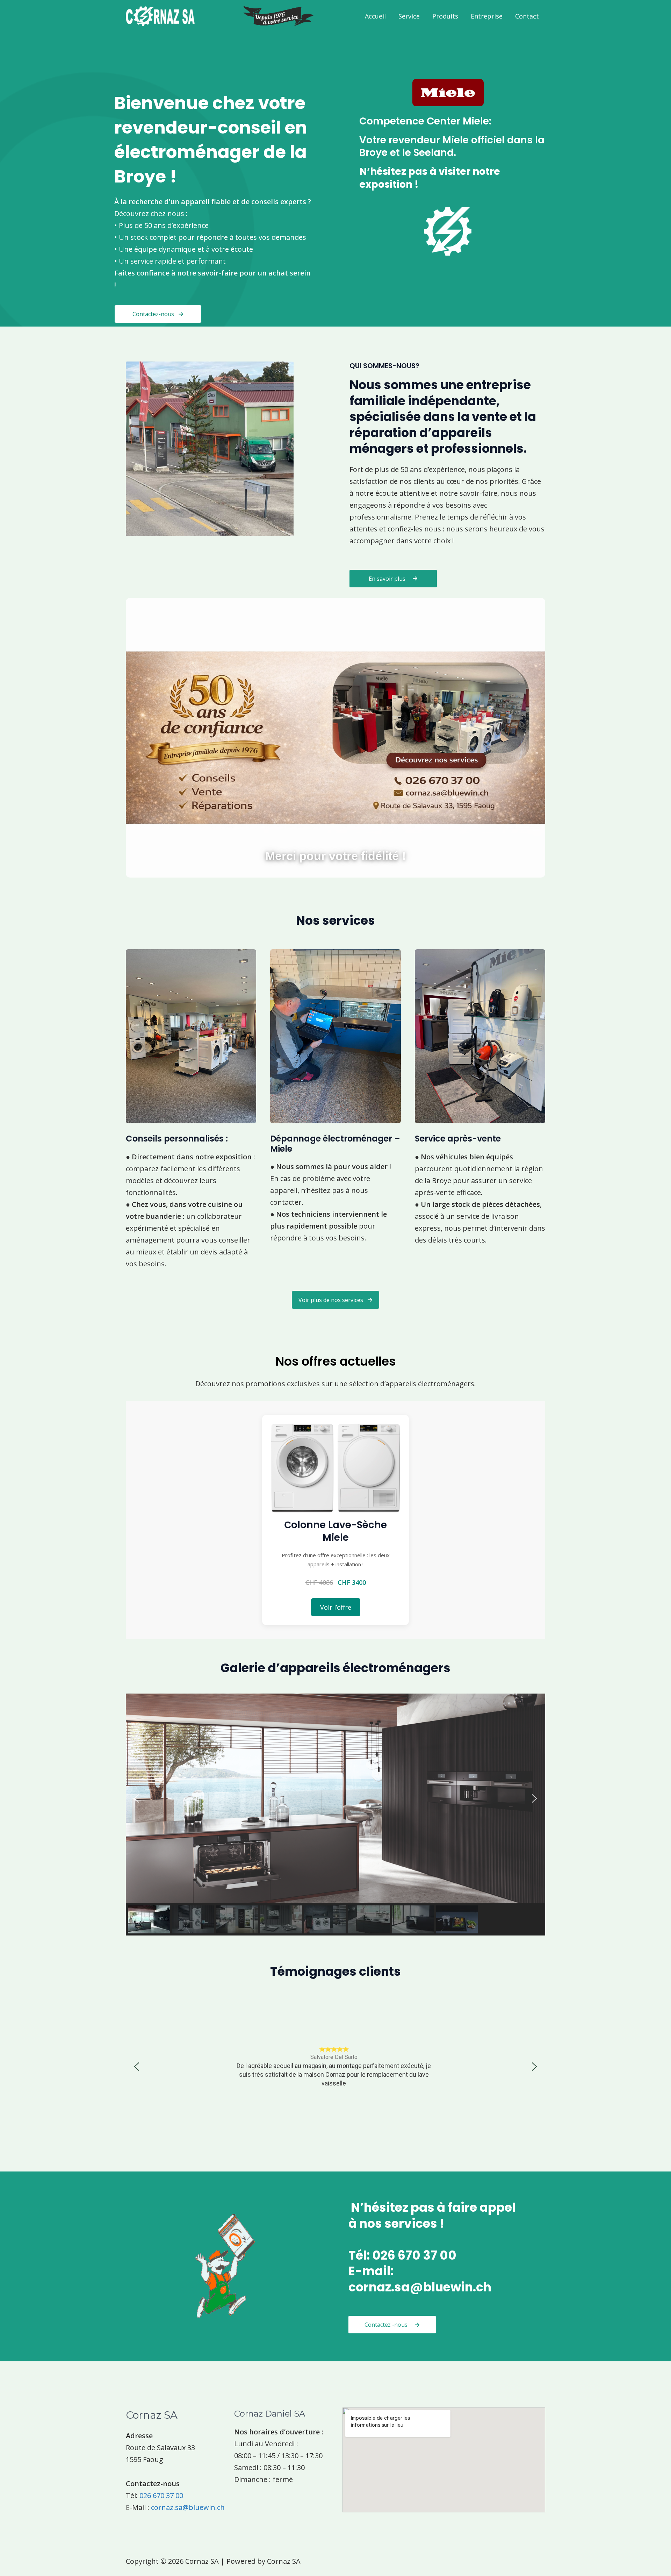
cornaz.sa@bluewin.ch (188, 2507)
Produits (445, 16)
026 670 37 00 (161, 2495)
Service (409, 16)
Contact (527, 16)
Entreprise (487, 16)
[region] (335, 1815)
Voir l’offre (336, 1607)
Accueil (375, 16)
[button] (335, 1300)
